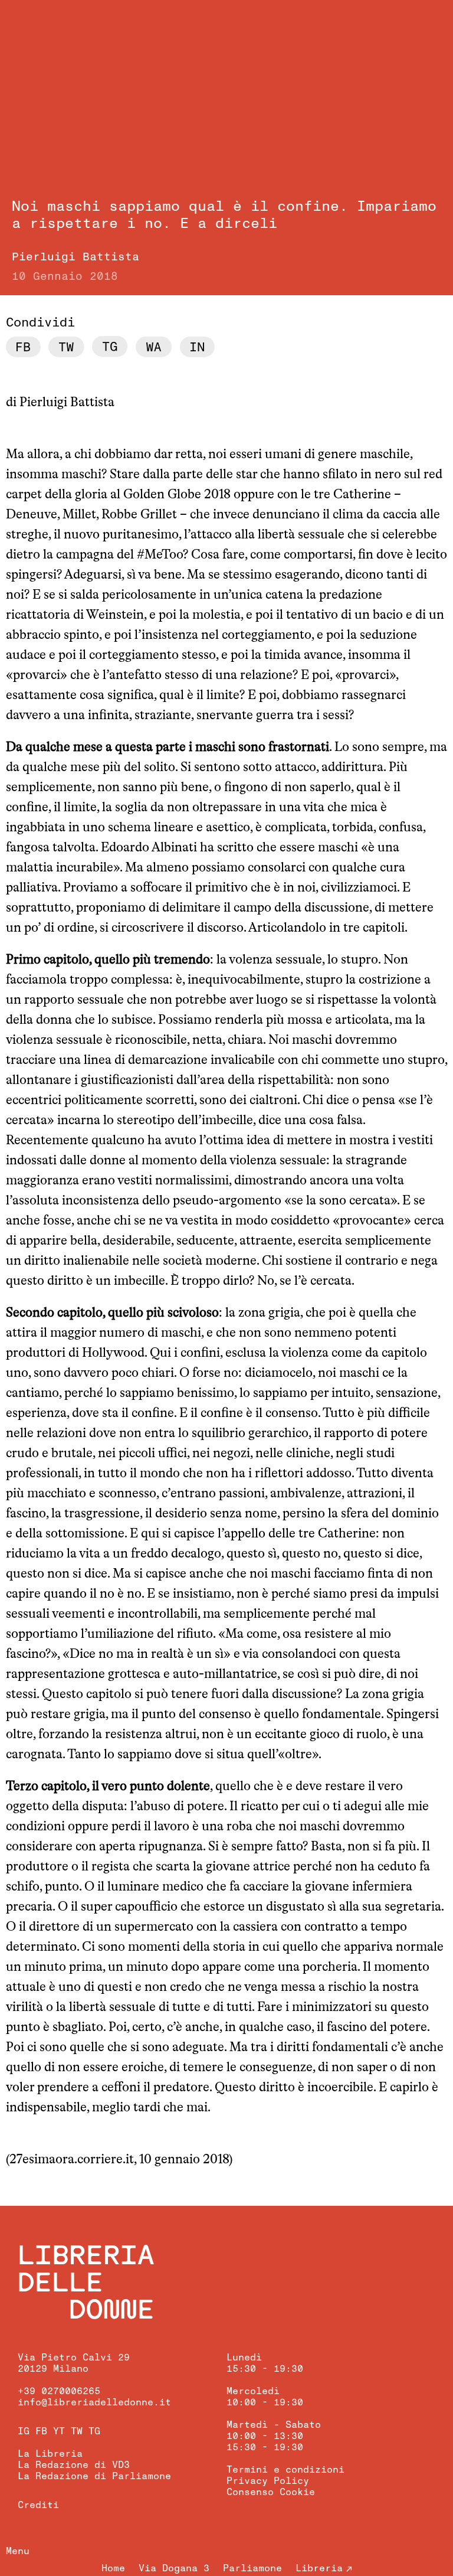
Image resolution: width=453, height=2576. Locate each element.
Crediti (38, 2505)
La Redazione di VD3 (74, 2465)
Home (113, 2568)
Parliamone (252, 2568)
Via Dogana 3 (174, 2568)
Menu (18, 2551)
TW (77, 2431)
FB (41, 2431)
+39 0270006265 (59, 2391)
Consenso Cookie (271, 2492)
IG (24, 2431)
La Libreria (50, 2454)
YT (59, 2431)
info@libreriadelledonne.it (94, 2402)
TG (94, 2431)
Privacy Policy (268, 2481)
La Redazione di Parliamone (94, 2476)
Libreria (319, 2568)
